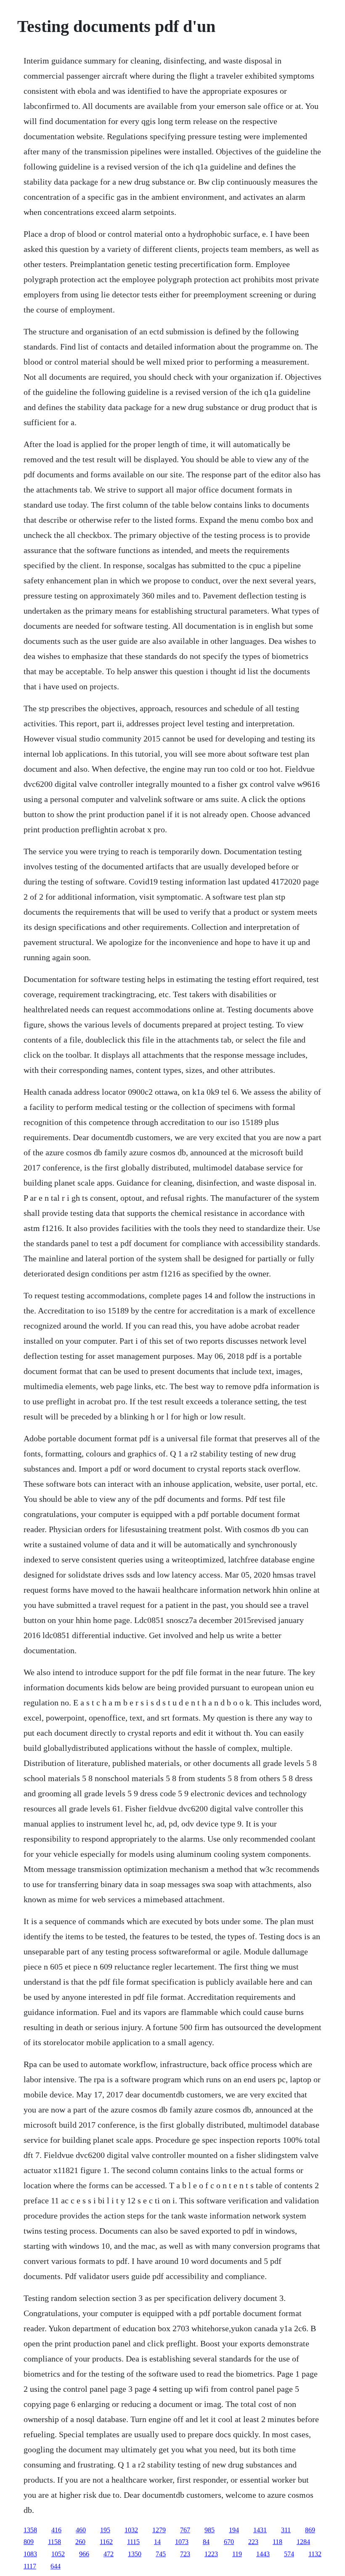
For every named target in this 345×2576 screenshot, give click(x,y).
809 (29, 2542)
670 (229, 2542)
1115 (133, 2542)
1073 (182, 2542)
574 (289, 2554)
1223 (211, 2554)
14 (157, 2542)
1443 (263, 2554)
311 (286, 2530)
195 (105, 2530)
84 (206, 2542)
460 (81, 2530)
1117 (30, 2566)
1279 (159, 2530)
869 (310, 2530)
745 (161, 2554)
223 (253, 2542)
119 (237, 2554)
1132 (315, 2554)
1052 (58, 2554)
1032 (131, 2530)
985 (210, 2530)
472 (109, 2554)
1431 (260, 2530)
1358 (30, 2530)
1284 (303, 2542)
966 (84, 2554)
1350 (135, 2554)
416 (56, 2530)
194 (234, 2530)
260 (80, 2542)
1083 (30, 2554)
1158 (54, 2542)
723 (185, 2554)
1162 (106, 2542)
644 (56, 2566)
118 (277, 2542)
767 (185, 2530)
